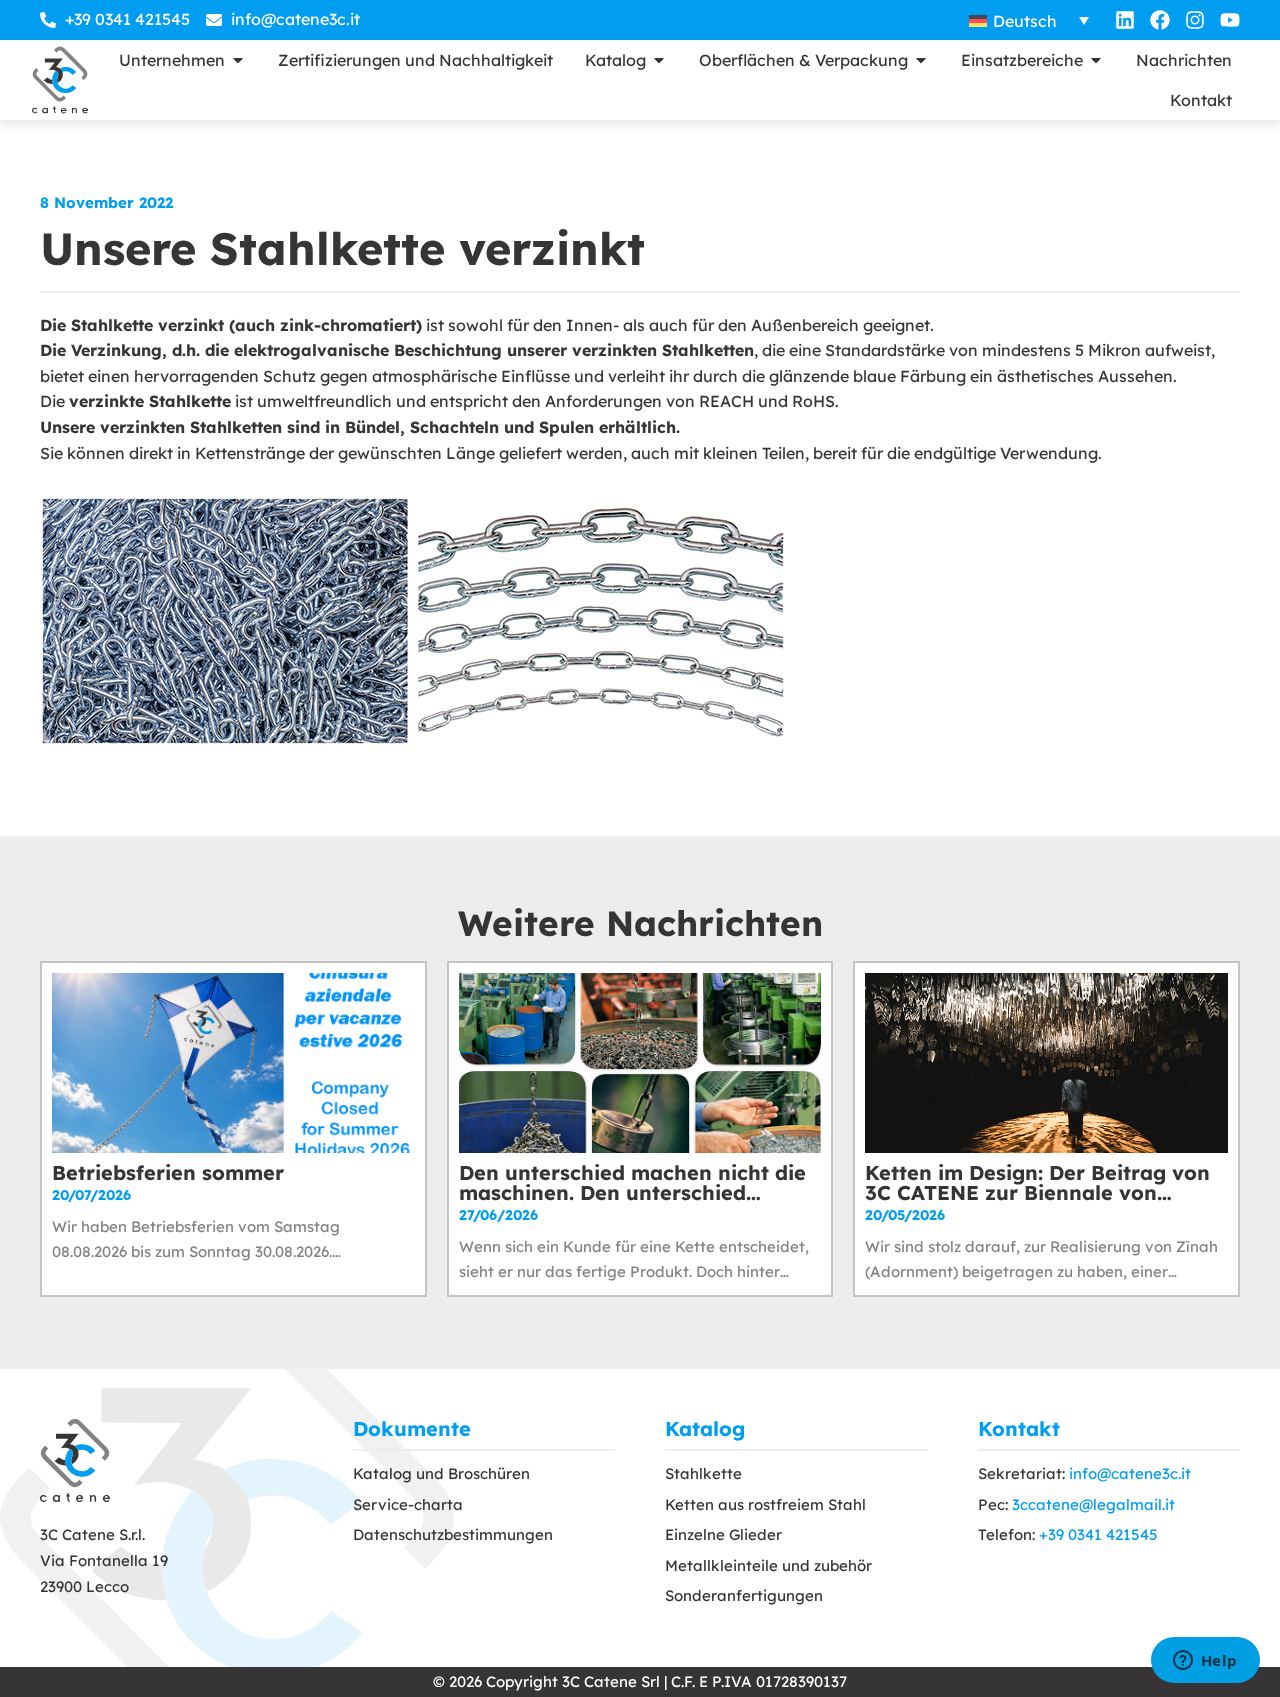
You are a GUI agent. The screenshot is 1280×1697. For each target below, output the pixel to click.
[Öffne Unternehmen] (238, 60)
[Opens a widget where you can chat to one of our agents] (1205, 1662)
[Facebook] (1160, 20)
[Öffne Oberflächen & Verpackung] (921, 60)
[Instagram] (1195, 20)
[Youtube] (1230, 20)
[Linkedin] (1125, 20)
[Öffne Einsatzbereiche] (1096, 60)
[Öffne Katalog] (659, 60)
